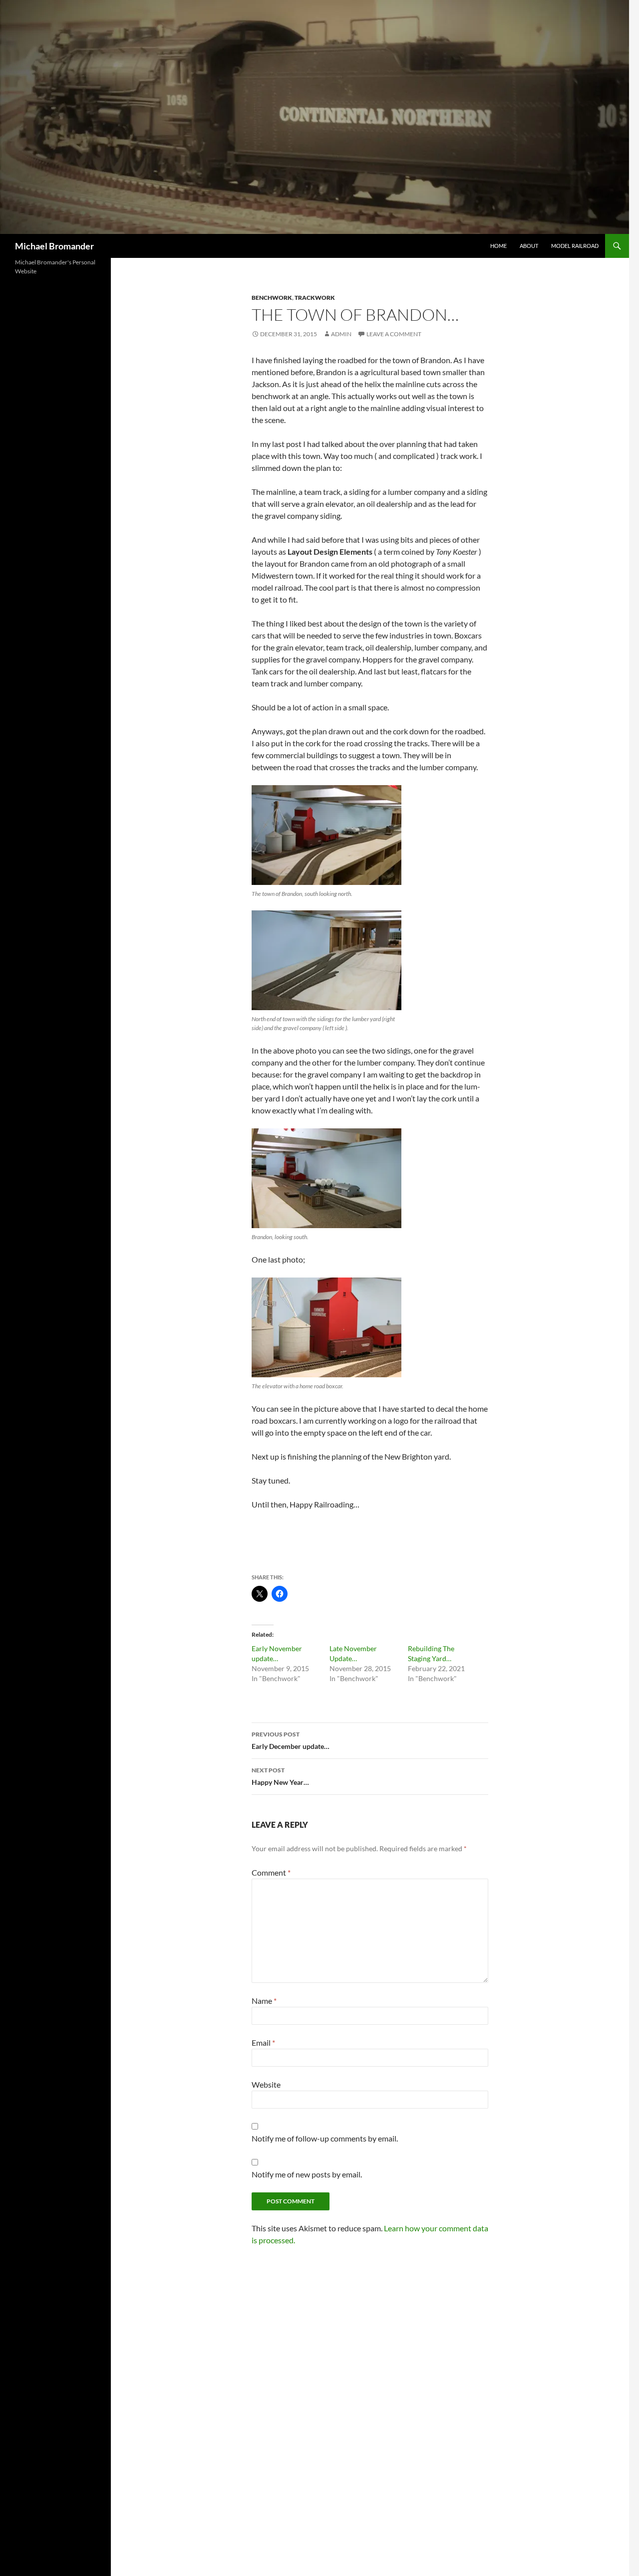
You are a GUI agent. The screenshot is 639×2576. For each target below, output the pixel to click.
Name (264, 2001)
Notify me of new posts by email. (307, 2174)
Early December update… (291, 1740)
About (529, 246)
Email (263, 2042)
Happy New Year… (280, 1776)
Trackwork (315, 298)
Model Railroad (575, 246)
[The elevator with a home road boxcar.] (326, 1327)
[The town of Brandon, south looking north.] (326, 835)
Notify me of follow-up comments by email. (325, 2138)
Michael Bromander (54, 246)
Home (498, 246)
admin (341, 334)
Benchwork (272, 298)
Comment (271, 1872)
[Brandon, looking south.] (326, 1178)
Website (266, 2084)
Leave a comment (394, 334)
